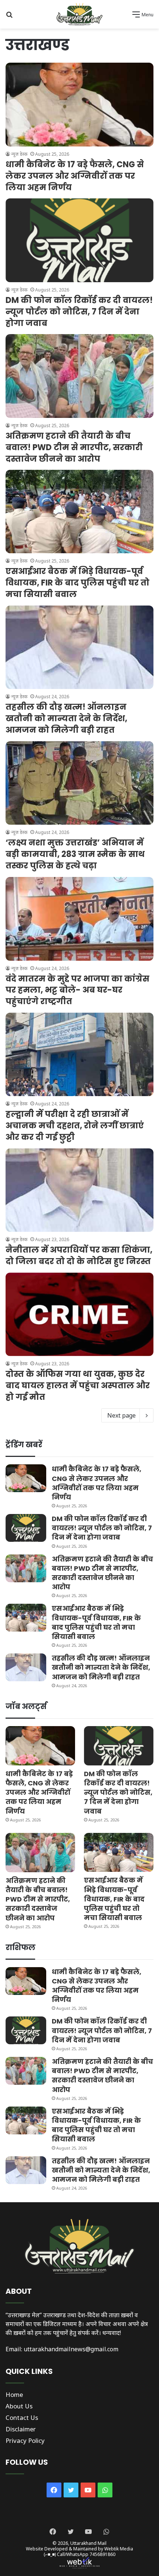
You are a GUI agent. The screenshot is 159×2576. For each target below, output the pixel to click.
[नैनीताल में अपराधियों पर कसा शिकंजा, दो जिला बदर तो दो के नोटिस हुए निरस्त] (79, 1190)
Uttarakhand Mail (88, 2543)
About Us (19, 2406)
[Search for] (9, 17)
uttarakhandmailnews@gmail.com (71, 2349)
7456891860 (102, 2554)
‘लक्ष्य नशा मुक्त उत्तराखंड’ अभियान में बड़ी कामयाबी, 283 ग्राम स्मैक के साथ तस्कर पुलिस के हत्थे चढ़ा (75, 854)
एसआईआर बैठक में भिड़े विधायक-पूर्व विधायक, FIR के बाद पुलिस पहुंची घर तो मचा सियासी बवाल (77, 583)
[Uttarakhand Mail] (79, 14)
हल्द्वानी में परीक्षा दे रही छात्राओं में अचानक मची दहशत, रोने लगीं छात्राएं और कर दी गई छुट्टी (75, 1126)
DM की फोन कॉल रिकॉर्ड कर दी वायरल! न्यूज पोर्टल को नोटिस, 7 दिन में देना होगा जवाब (79, 312)
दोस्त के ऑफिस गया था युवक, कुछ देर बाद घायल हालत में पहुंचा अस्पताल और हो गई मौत (78, 1386)
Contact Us (22, 2417)
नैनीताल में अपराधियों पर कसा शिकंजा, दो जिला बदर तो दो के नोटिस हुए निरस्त (79, 1256)
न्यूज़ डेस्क (19, 154)
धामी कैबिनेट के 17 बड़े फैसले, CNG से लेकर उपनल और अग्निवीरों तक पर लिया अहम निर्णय (75, 176)
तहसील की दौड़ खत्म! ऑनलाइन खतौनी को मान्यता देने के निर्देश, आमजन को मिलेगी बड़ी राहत (66, 718)
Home (14, 2394)
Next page (121, 1415)
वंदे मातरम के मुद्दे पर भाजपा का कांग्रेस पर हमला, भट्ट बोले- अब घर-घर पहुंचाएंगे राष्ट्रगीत (77, 990)
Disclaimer (21, 2429)
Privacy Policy (25, 2440)
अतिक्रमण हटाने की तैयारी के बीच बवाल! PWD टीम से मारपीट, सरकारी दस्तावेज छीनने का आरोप (74, 447)
